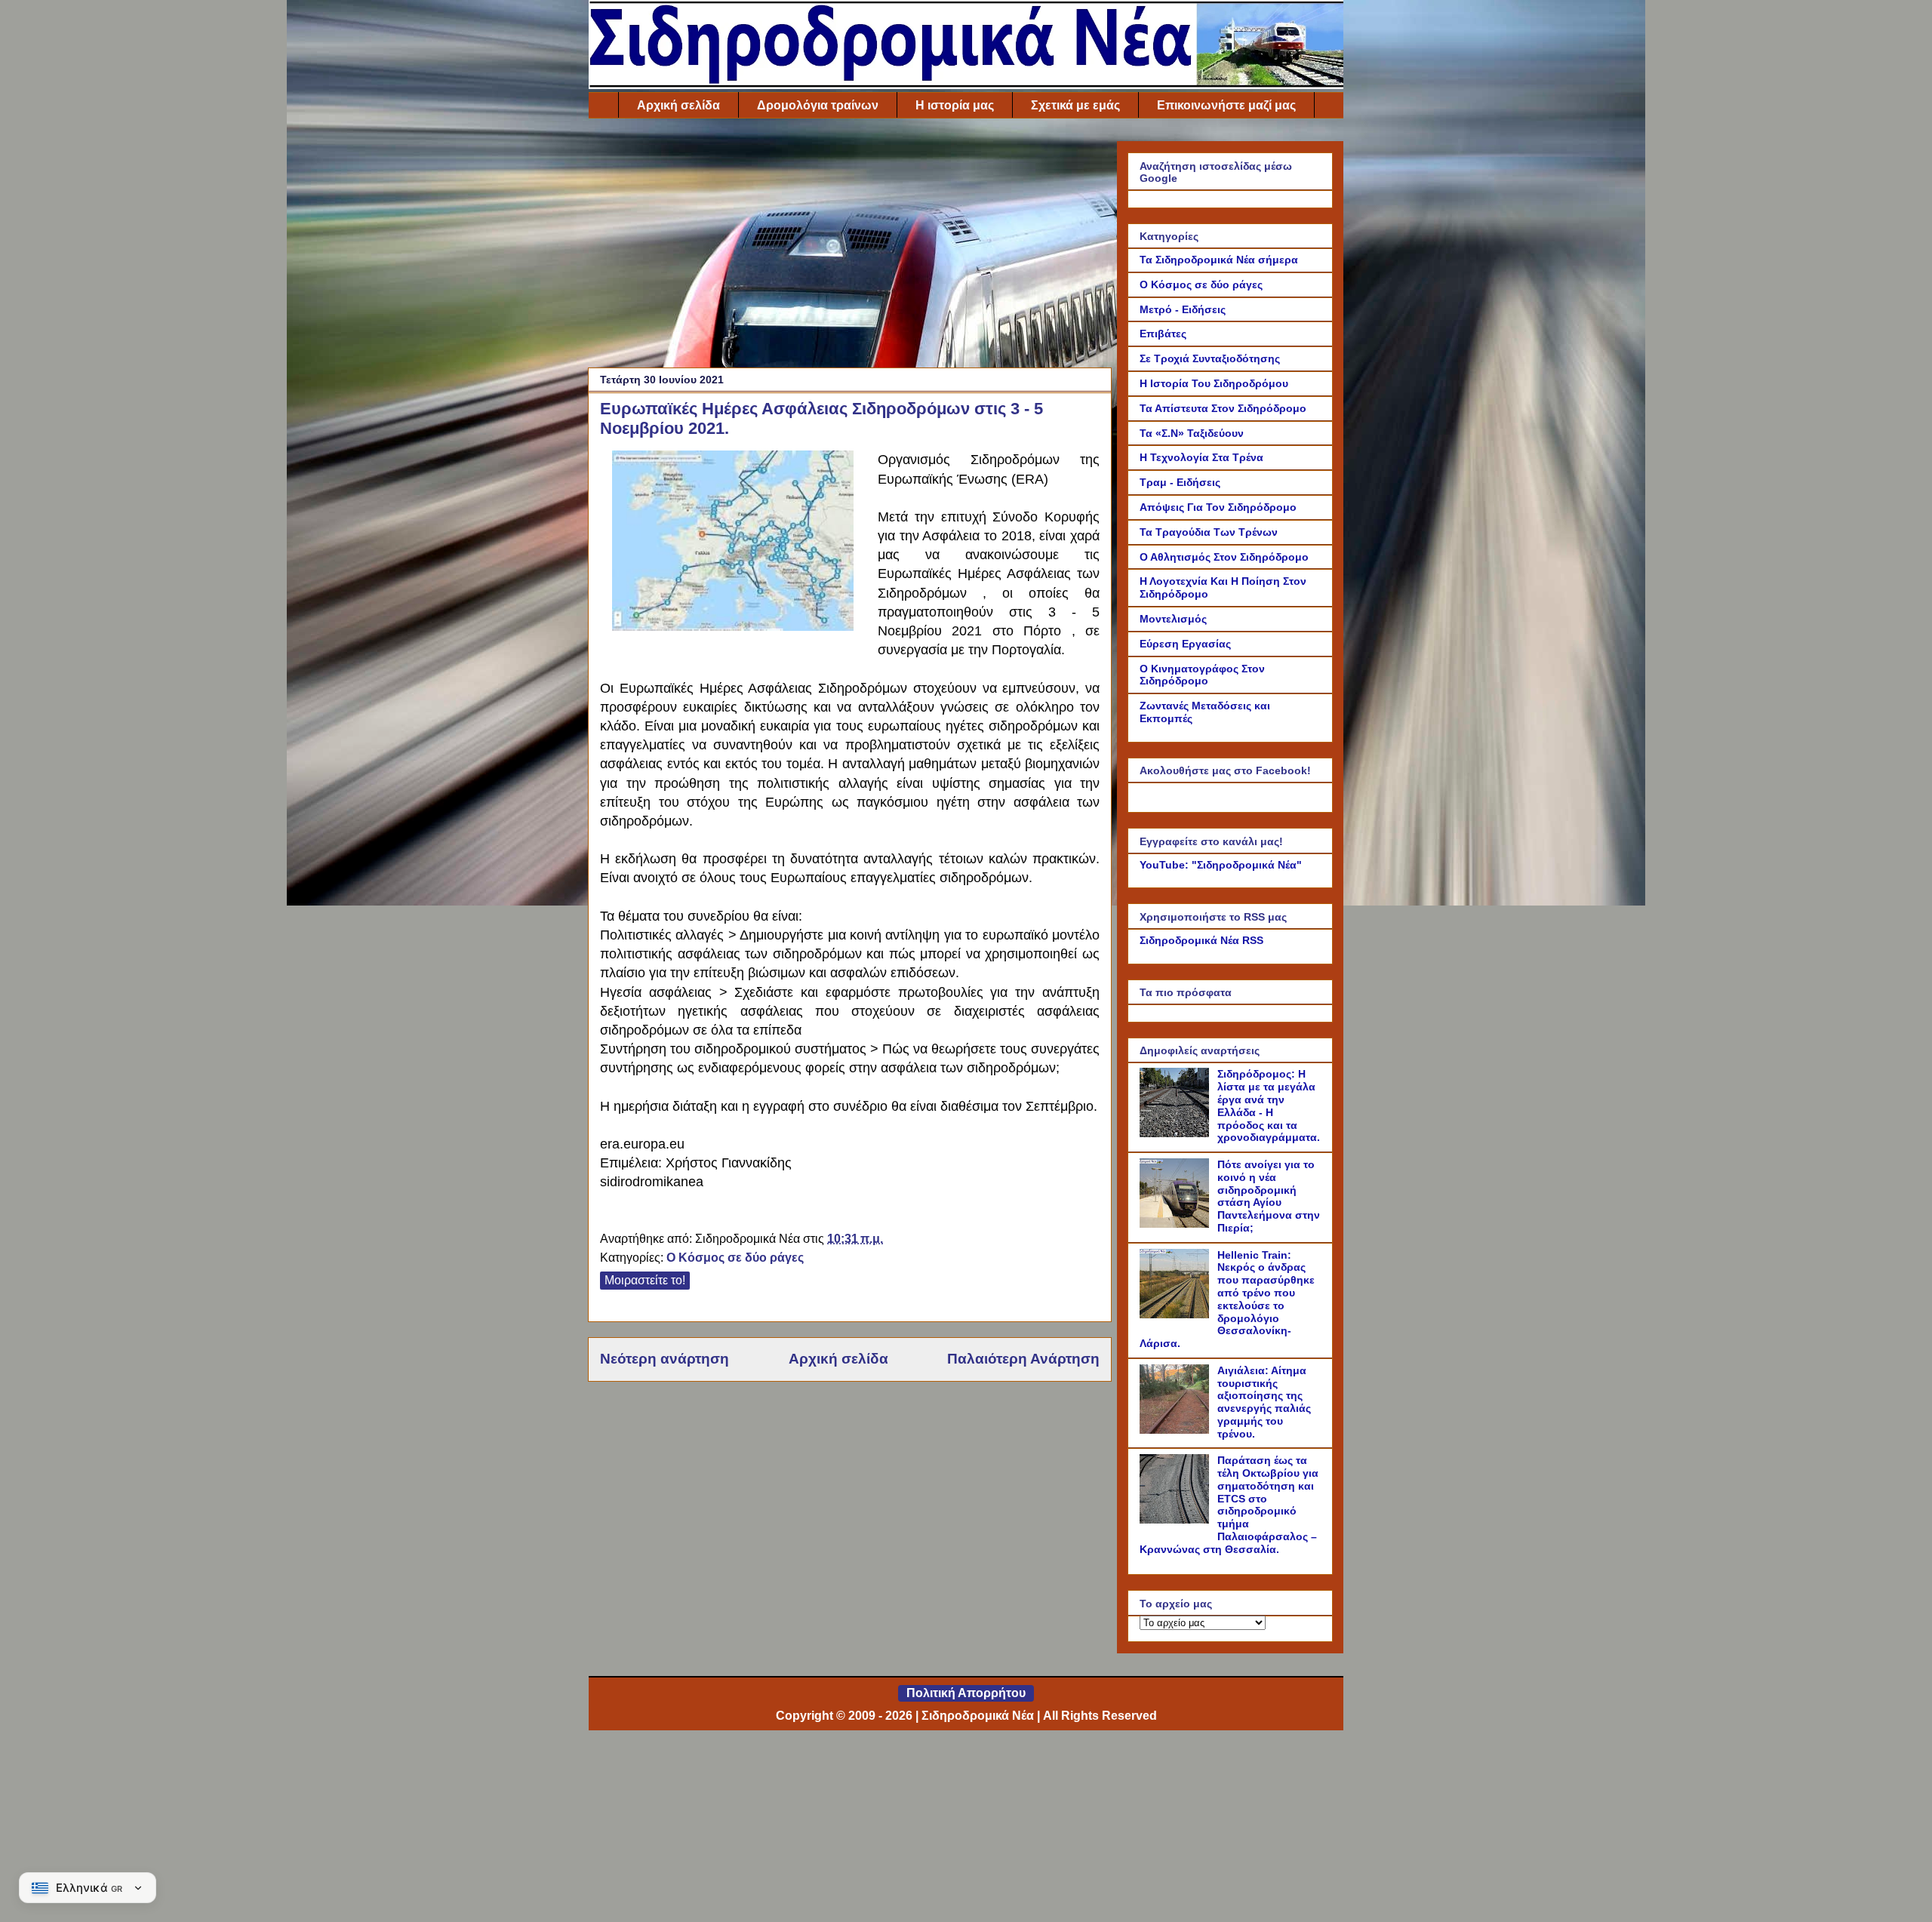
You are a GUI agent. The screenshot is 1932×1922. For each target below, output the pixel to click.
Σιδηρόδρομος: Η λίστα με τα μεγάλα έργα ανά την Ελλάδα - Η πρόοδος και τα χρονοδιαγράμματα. (1269, 1106)
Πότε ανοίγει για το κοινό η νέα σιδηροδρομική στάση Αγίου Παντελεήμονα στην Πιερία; (1269, 1196)
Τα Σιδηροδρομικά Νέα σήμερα (1219, 260)
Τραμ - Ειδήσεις (1180, 482)
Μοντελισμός (1173, 619)
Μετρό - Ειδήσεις (1183, 309)
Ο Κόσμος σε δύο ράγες (735, 1258)
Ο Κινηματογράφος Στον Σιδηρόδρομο (1202, 675)
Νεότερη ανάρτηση (665, 1359)
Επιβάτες (1163, 334)
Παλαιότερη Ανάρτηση (1023, 1359)
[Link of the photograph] (733, 627)
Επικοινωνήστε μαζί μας (1226, 105)
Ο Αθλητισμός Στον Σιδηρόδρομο (1224, 557)
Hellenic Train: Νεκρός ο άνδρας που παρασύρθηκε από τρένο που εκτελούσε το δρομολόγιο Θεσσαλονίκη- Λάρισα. (1227, 1299)
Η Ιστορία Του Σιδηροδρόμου (1214, 383)
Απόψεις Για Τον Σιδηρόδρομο (1218, 507)
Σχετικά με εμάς (1075, 105)
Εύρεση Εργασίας (1185, 644)
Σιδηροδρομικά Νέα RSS (1201, 940)
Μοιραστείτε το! (645, 1280)
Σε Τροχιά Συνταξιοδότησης (1210, 358)
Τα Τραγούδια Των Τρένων (1209, 532)
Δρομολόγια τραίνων (818, 105)
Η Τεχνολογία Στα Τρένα (1201, 457)
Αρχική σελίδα (678, 105)
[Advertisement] (850, 247)
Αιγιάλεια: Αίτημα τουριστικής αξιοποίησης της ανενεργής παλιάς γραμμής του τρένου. (1264, 1402)
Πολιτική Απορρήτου (966, 1693)
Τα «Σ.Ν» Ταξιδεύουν (1192, 433)
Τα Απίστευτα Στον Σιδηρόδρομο (1223, 408)
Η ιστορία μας (955, 105)
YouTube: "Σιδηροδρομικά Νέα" (1221, 865)
